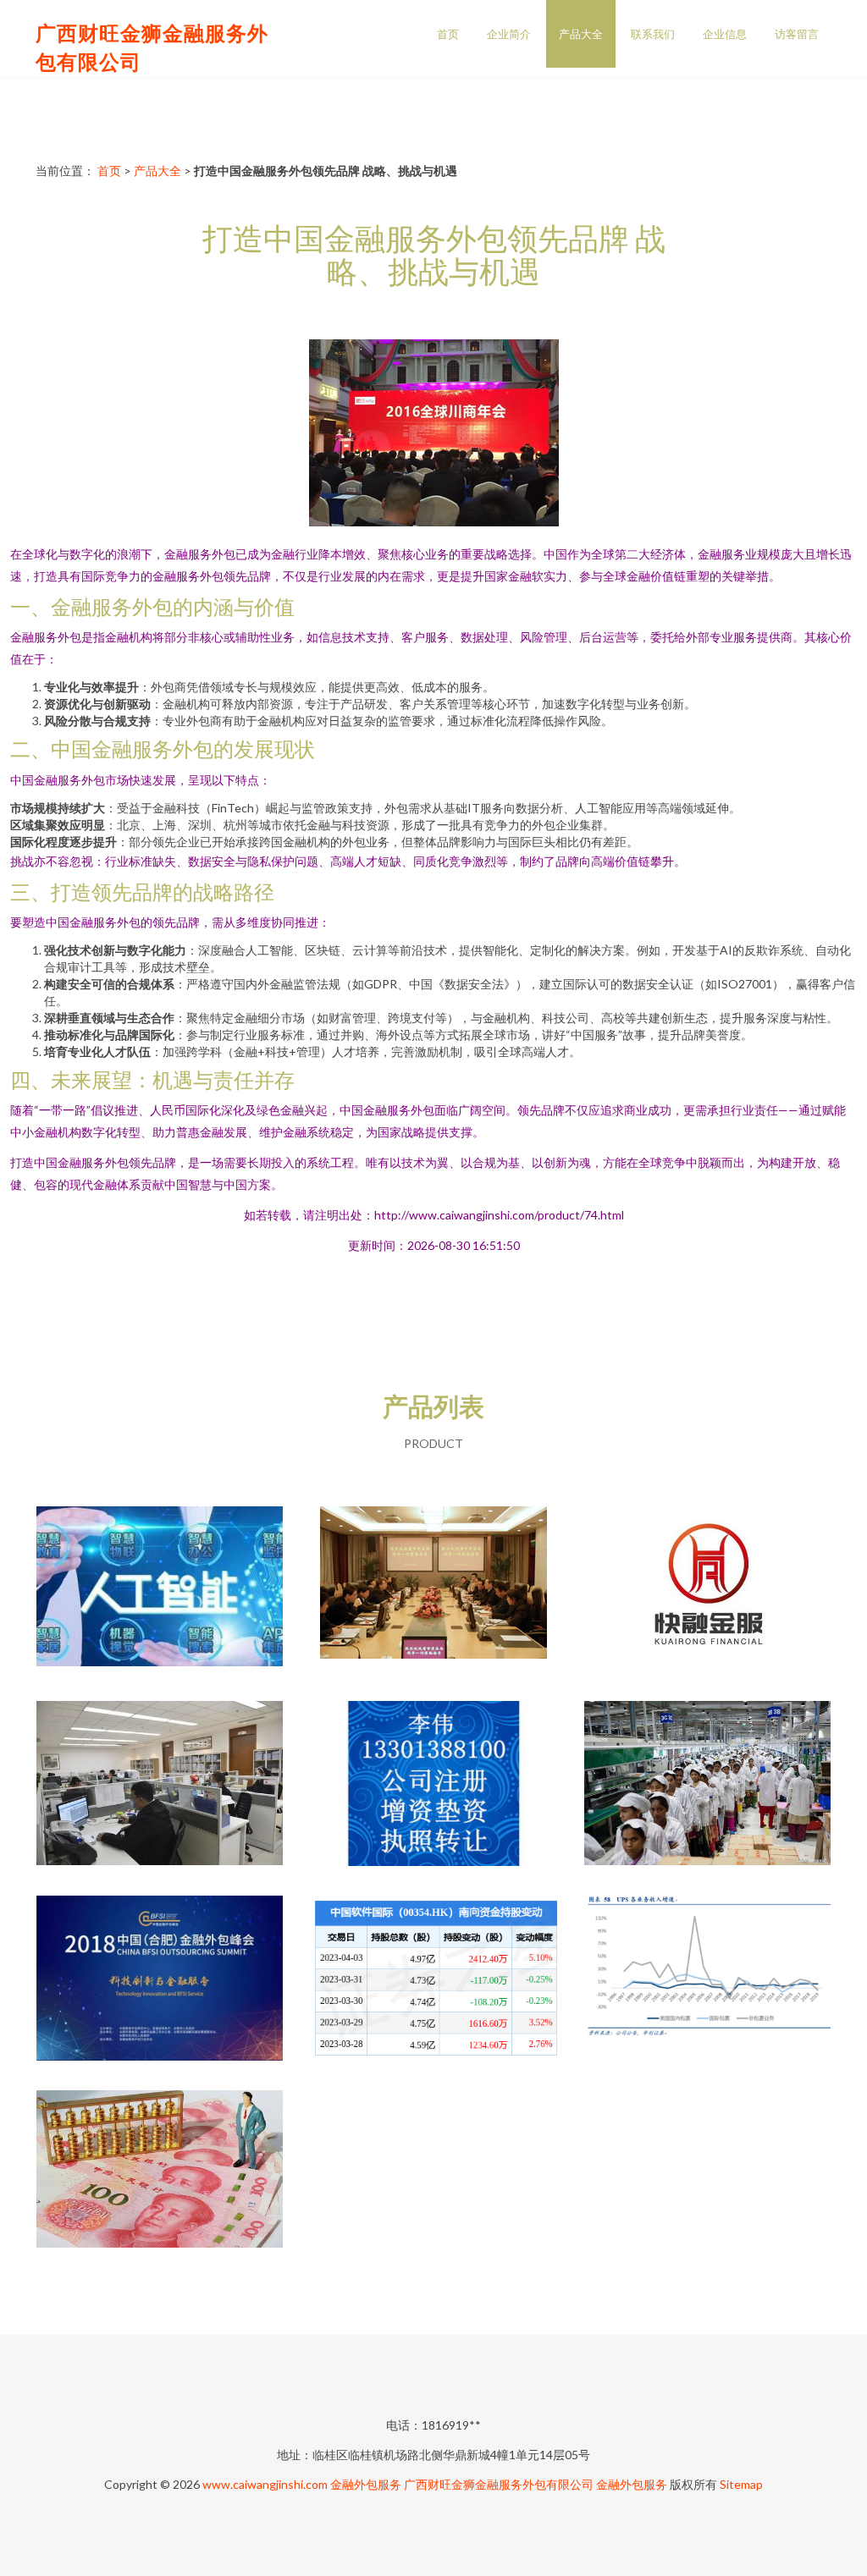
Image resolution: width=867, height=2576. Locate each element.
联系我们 (653, 34)
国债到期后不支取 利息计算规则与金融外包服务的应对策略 (160, 2176)
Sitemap (741, 2484)
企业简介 (509, 34)
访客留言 (797, 34)
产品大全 (581, 34)
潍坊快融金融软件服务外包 (707, 1592)
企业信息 (725, 34)
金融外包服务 (366, 2484)
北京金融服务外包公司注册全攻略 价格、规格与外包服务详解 (433, 1786)
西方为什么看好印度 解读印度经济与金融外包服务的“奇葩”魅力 (707, 1786)
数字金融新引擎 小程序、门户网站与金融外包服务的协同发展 (160, 1592)
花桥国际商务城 (433, 1592)
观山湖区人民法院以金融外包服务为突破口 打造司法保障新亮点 (160, 1786)
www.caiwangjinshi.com (265, 2484)
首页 (448, 34)
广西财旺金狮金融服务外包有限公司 (499, 2484)
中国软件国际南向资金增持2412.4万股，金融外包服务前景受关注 (433, 1981)
